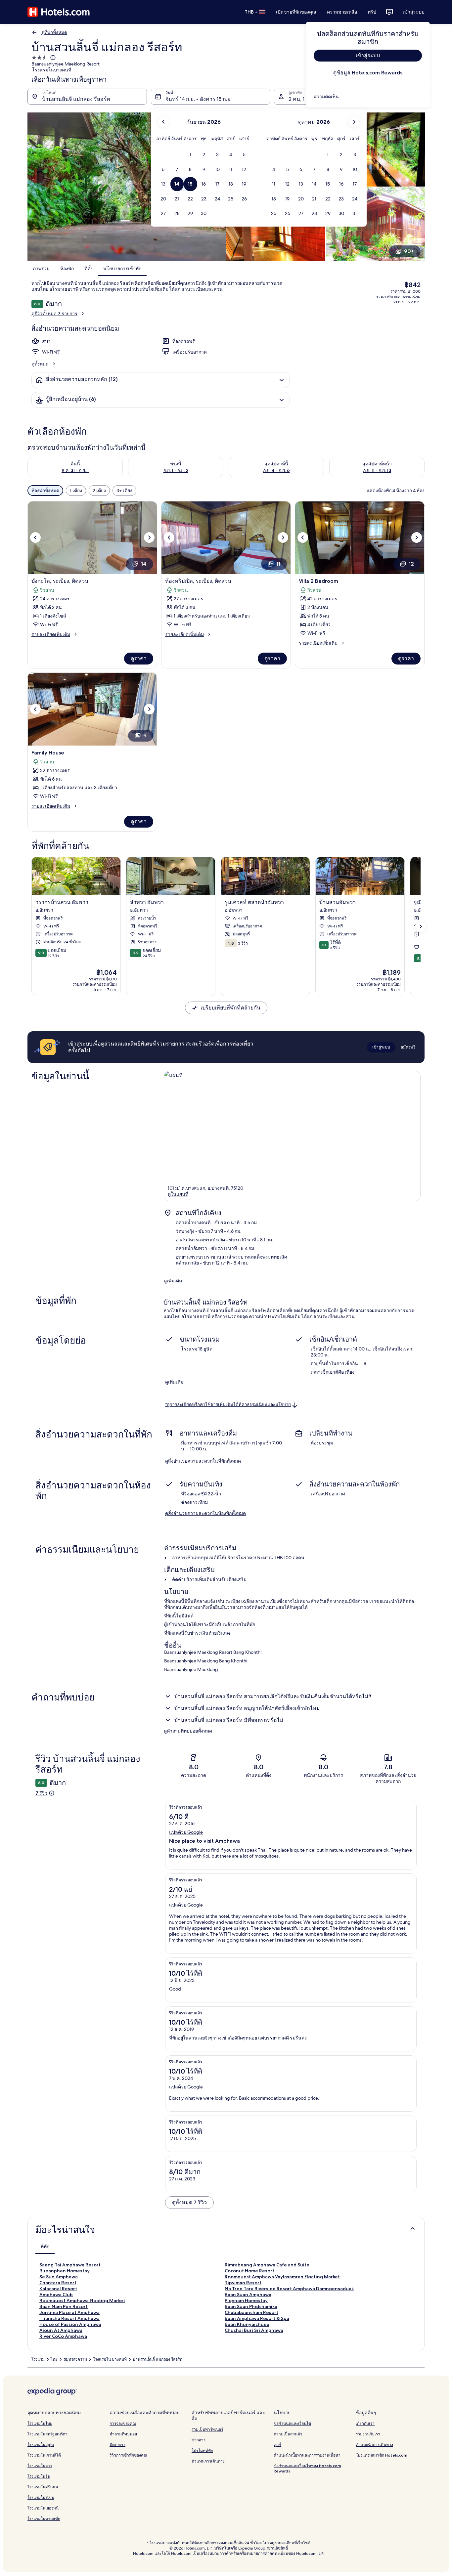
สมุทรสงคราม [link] (75, 2359)
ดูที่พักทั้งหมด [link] (54, 32)
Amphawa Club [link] (56, 2295)
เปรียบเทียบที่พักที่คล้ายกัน (230, 1008)
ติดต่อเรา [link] (117, 2445)
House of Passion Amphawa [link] (70, 2324)
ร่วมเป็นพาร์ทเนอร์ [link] (207, 2429)
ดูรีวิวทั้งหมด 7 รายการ (54, 314)
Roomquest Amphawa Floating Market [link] (82, 2300)
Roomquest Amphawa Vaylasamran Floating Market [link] (282, 2277)
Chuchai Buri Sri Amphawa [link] (254, 2330)
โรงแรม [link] (38, 2359)
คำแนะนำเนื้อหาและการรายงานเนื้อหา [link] (307, 2455)
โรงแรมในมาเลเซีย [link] (44, 2519)
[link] (368, 97)
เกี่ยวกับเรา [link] (365, 2423)
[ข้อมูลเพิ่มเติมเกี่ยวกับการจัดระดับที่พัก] (52, 58)
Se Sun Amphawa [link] (59, 2277)
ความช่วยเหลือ (342, 12)
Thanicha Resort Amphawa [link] (69, 2318)
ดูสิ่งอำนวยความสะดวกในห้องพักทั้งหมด (205, 1513)
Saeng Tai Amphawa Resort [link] (70, 2265)
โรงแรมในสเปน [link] (41, 2497)
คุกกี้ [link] (277, 2445)
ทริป (372, 12)
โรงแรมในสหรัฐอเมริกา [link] (47, 2434)
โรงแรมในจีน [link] (39, 2476)
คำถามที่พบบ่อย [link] (123, 2434)
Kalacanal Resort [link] (58, 2289)
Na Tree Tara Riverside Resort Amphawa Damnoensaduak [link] (289, 2289)
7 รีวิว (41, 1793)
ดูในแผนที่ (178, 1194)
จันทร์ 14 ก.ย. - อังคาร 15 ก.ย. (199, 99)
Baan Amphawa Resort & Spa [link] (257, 2318)
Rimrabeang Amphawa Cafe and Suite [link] (267, 2265)
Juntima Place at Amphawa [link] (69, 2312)
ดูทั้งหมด (40, 364)
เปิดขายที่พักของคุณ (296, 12)
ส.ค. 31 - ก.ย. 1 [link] (75, 470)
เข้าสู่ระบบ (414, 12)
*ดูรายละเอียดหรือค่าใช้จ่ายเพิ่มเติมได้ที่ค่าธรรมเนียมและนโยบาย (228, 1405)
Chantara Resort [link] (58, 2283)
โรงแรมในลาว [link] (40, 2466)
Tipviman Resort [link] (243, 2283)
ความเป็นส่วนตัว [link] (288, 2434)
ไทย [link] (54, 2359)
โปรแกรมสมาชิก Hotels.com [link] (382, 2455)
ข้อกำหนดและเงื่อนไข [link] (292, 2423)
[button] (190, 155)
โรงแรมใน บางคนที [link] (110, 2359)
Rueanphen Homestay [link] (65, 2271)
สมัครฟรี (408, 1047)
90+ (409, 251)
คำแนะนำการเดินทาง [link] (374, 2445)
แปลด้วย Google (186, 1832)
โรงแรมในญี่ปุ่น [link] (41, 2445)
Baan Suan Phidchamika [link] (251, 2306)
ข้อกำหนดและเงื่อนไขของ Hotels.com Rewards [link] (307, 2468)
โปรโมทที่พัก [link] (202, 2450)
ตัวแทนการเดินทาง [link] (208, 2461)
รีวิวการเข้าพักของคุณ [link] (128, 2455)
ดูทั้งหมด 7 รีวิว (189, 2202)
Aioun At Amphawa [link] (61, 2330)
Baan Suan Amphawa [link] (248, 2295)
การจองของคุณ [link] (123, 2423)
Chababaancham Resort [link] (251, 2312)
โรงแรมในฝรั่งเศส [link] (43, 2487)
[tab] (45, 2247)
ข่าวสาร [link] (199, 2440)
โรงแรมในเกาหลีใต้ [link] (44, 2455)
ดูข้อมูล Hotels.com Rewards (368, 73)
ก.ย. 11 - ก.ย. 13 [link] (377, 470)
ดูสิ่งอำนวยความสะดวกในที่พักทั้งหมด (203, 1461)
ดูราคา (139, 658)
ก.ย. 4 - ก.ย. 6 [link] (276, 470)
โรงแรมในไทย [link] (40, 2423)
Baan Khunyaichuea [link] (247, 2324)
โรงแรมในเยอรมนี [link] (43, 2508)
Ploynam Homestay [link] (246, 2300)
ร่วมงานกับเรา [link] (368, 2434)
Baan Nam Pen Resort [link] (64, 2306)
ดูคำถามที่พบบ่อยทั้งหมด (188, 1731)
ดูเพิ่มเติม (173, 1281)
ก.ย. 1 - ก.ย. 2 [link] (176, 470)
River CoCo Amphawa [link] (63, 2336)
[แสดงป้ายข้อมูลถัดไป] (421, 926)
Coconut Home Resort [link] (249, 2271)
